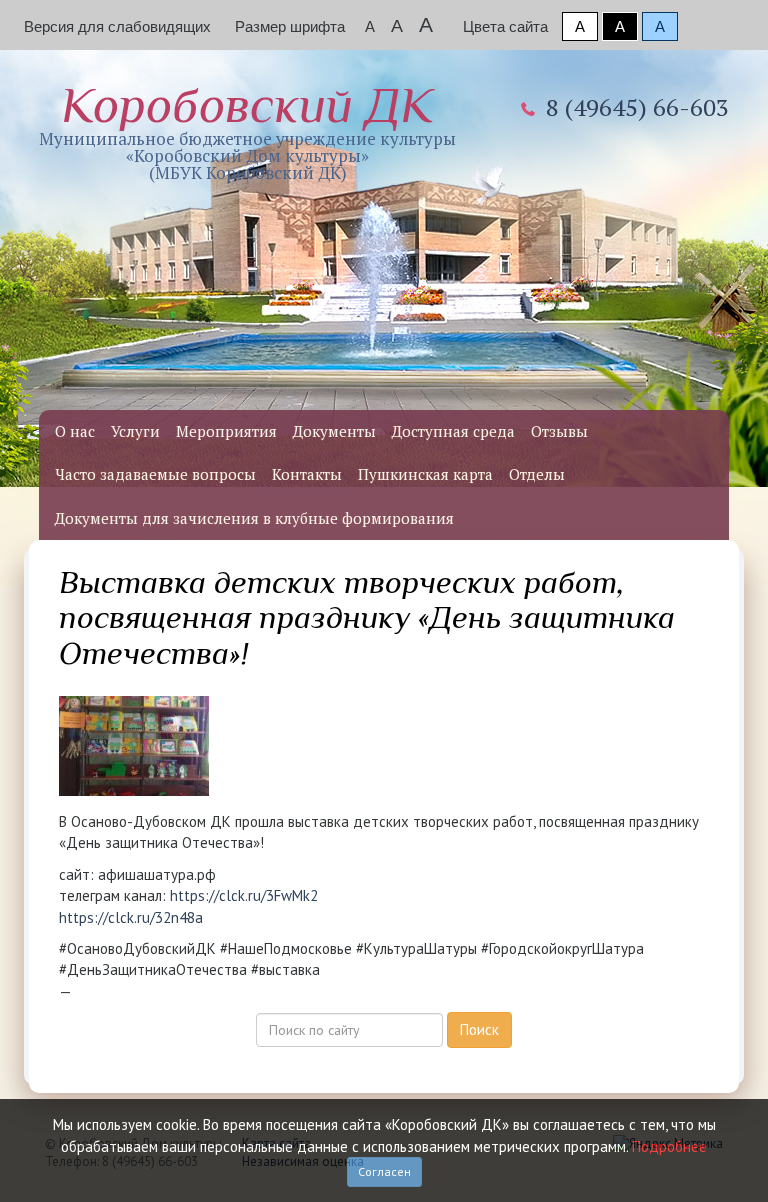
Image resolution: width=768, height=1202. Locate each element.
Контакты (307, 474)
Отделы (537, 474)
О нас (75, 431)
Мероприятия (226, 431)
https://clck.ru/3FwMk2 (244, 895)
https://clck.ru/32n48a (131, 917)
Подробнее (669, 1146)
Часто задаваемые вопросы (155, 474)
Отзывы (559, 431)
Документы (334, 431)
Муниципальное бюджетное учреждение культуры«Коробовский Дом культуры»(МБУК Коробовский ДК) (247, 130)
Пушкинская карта (425, 474)
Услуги (135, 431)
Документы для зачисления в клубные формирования (254, 518)
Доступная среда (453, 431)
